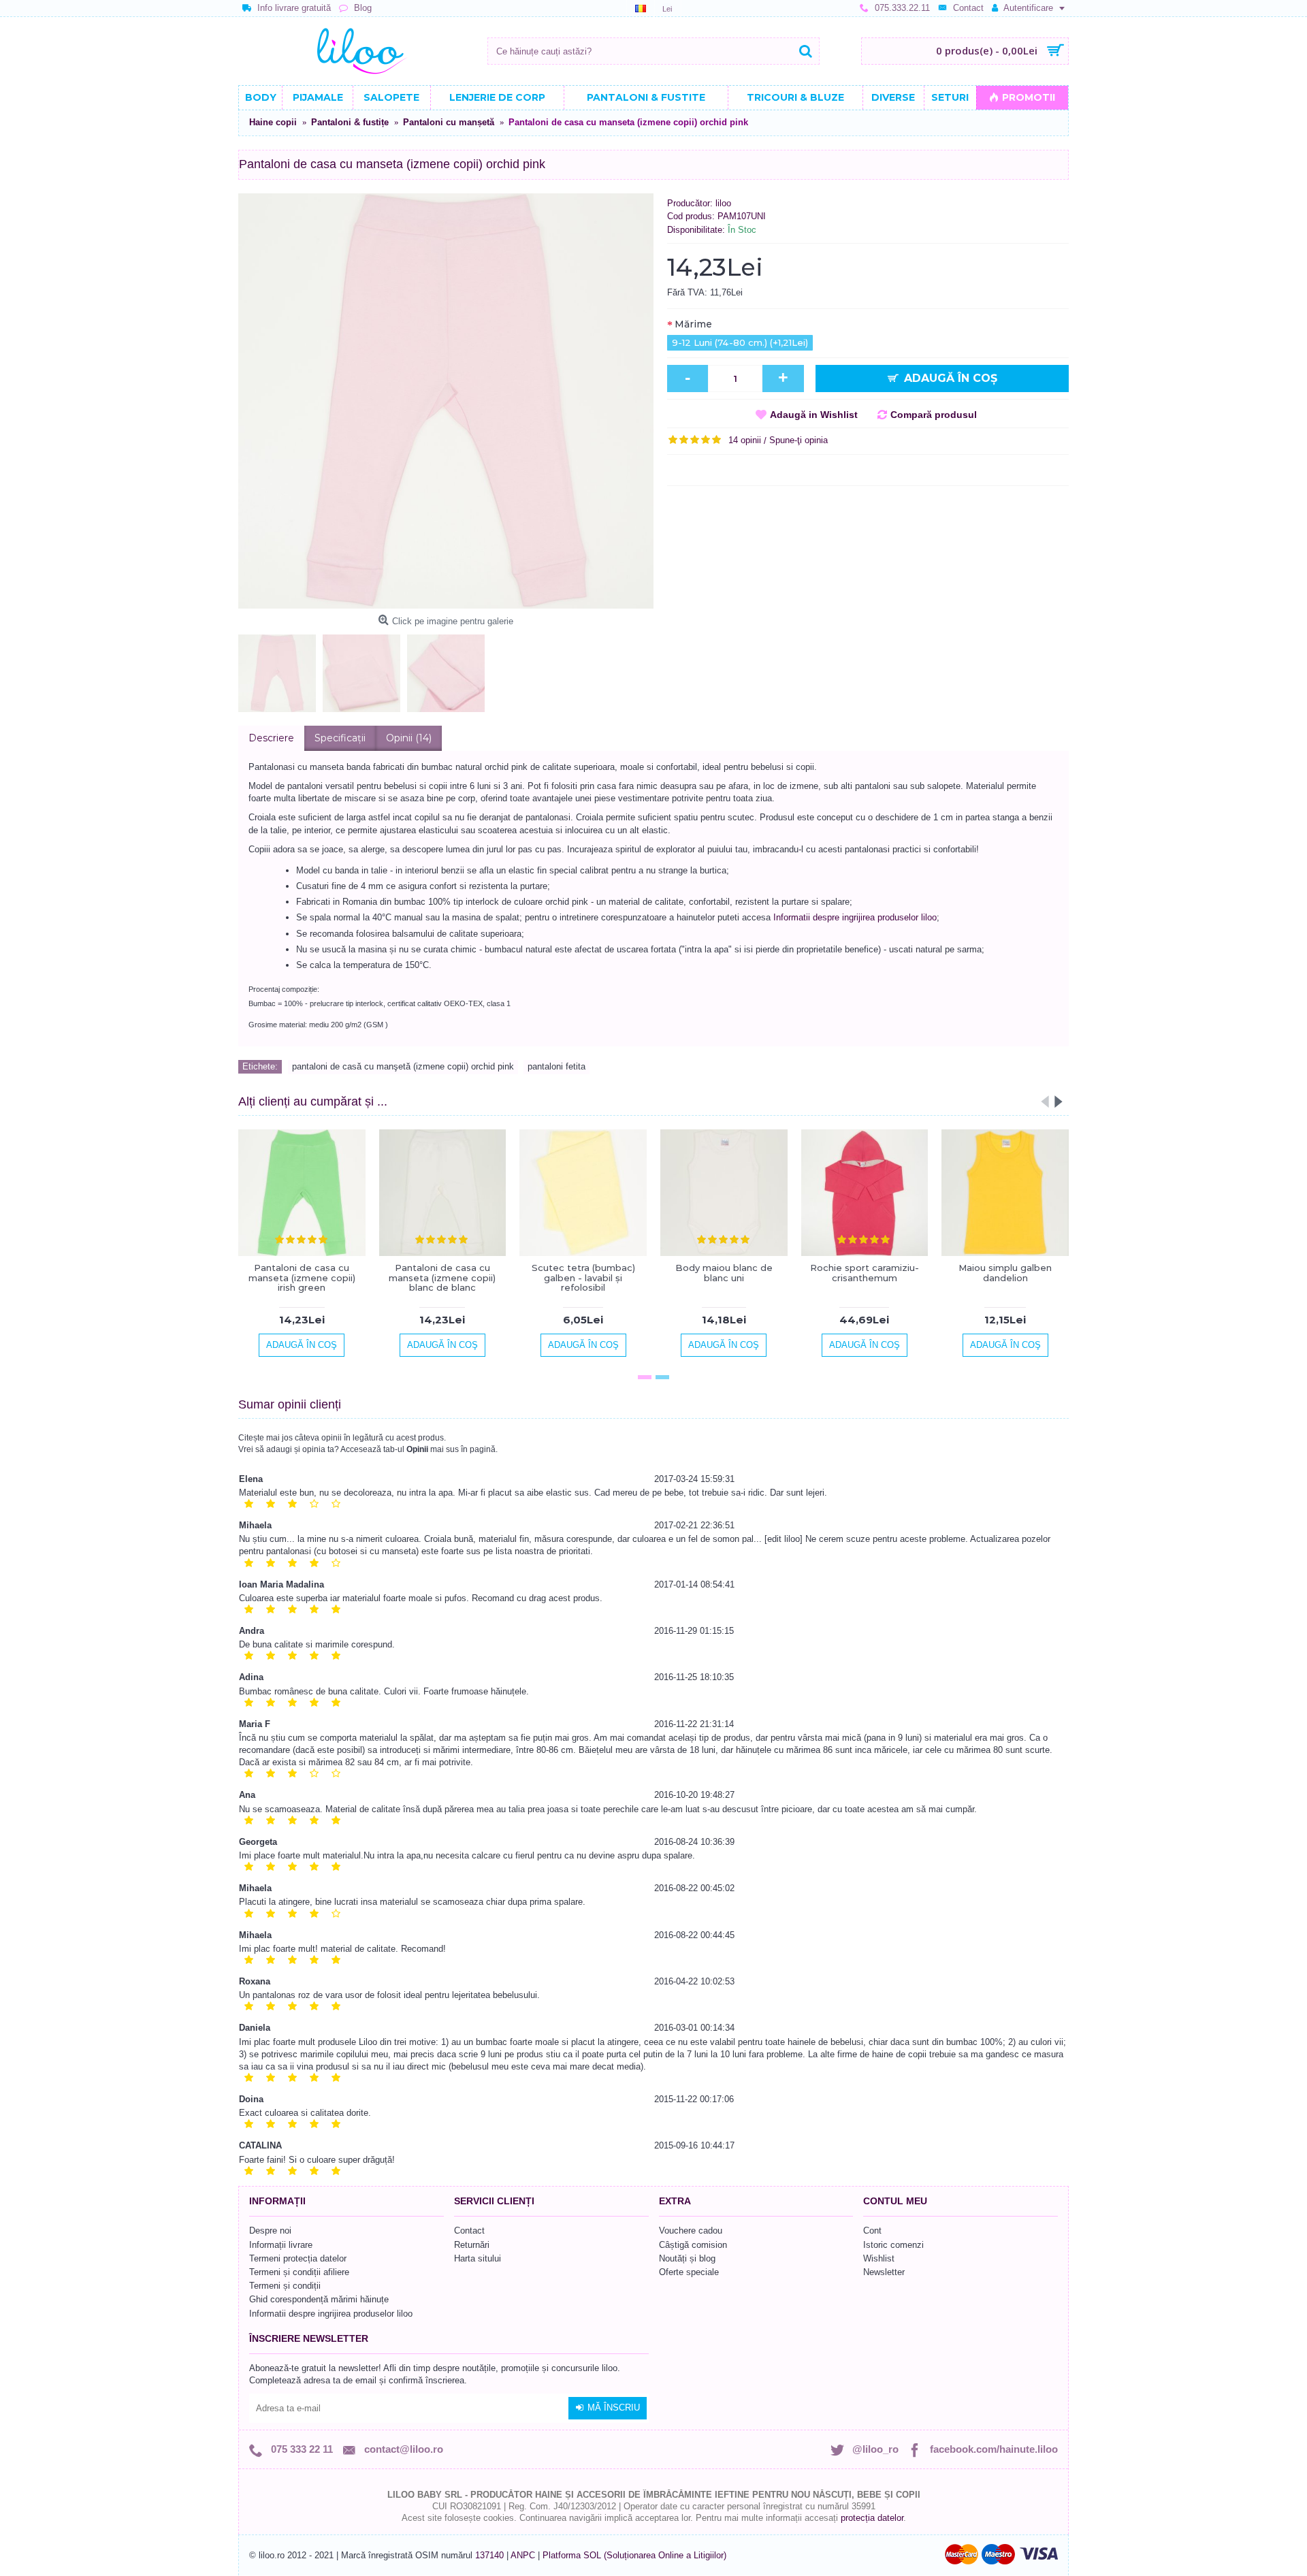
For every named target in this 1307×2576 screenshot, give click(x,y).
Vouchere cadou (691, 2231)
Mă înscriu (614, 2408)
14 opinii (745, 440)
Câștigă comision (693, 2245)
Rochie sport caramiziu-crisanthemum (865, 1272)
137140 (489, 2555)
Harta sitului (478, 2258)
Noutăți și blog (687, 2258)
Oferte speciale (689, 2272)
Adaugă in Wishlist (814, 415)
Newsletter (884, 2272)
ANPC (523, 2555)
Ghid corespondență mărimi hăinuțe (319, 2299)
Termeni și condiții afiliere (299, 2272)
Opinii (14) (409, 738)
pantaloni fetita (556, 1066)
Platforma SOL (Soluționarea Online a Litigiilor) (634, 2555)
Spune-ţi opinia (798, 440)
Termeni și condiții (285, 2286)
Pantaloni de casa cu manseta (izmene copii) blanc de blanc (442, 1277)
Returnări (472, 2245)
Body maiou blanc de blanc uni (724, 1272)
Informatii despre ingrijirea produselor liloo (855, 917)
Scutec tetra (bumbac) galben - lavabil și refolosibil (583, 1277)
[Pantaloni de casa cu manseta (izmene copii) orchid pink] (446, 401)
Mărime (693, 324)
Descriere (271, 738)
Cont (872, 2231)
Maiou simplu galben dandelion (1005, 1272)
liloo (723, 203)
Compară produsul (934, 415)
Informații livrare (281, 2245)
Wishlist (879, 2258)
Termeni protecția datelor (298, 2258)
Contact (469, 2231)
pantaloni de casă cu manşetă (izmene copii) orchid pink (403, 1066)
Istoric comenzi (893, 2245)
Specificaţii (340, 738)
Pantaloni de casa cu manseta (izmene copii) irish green (302, 1277)
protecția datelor (872, 2518)
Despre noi (270, 2231)
